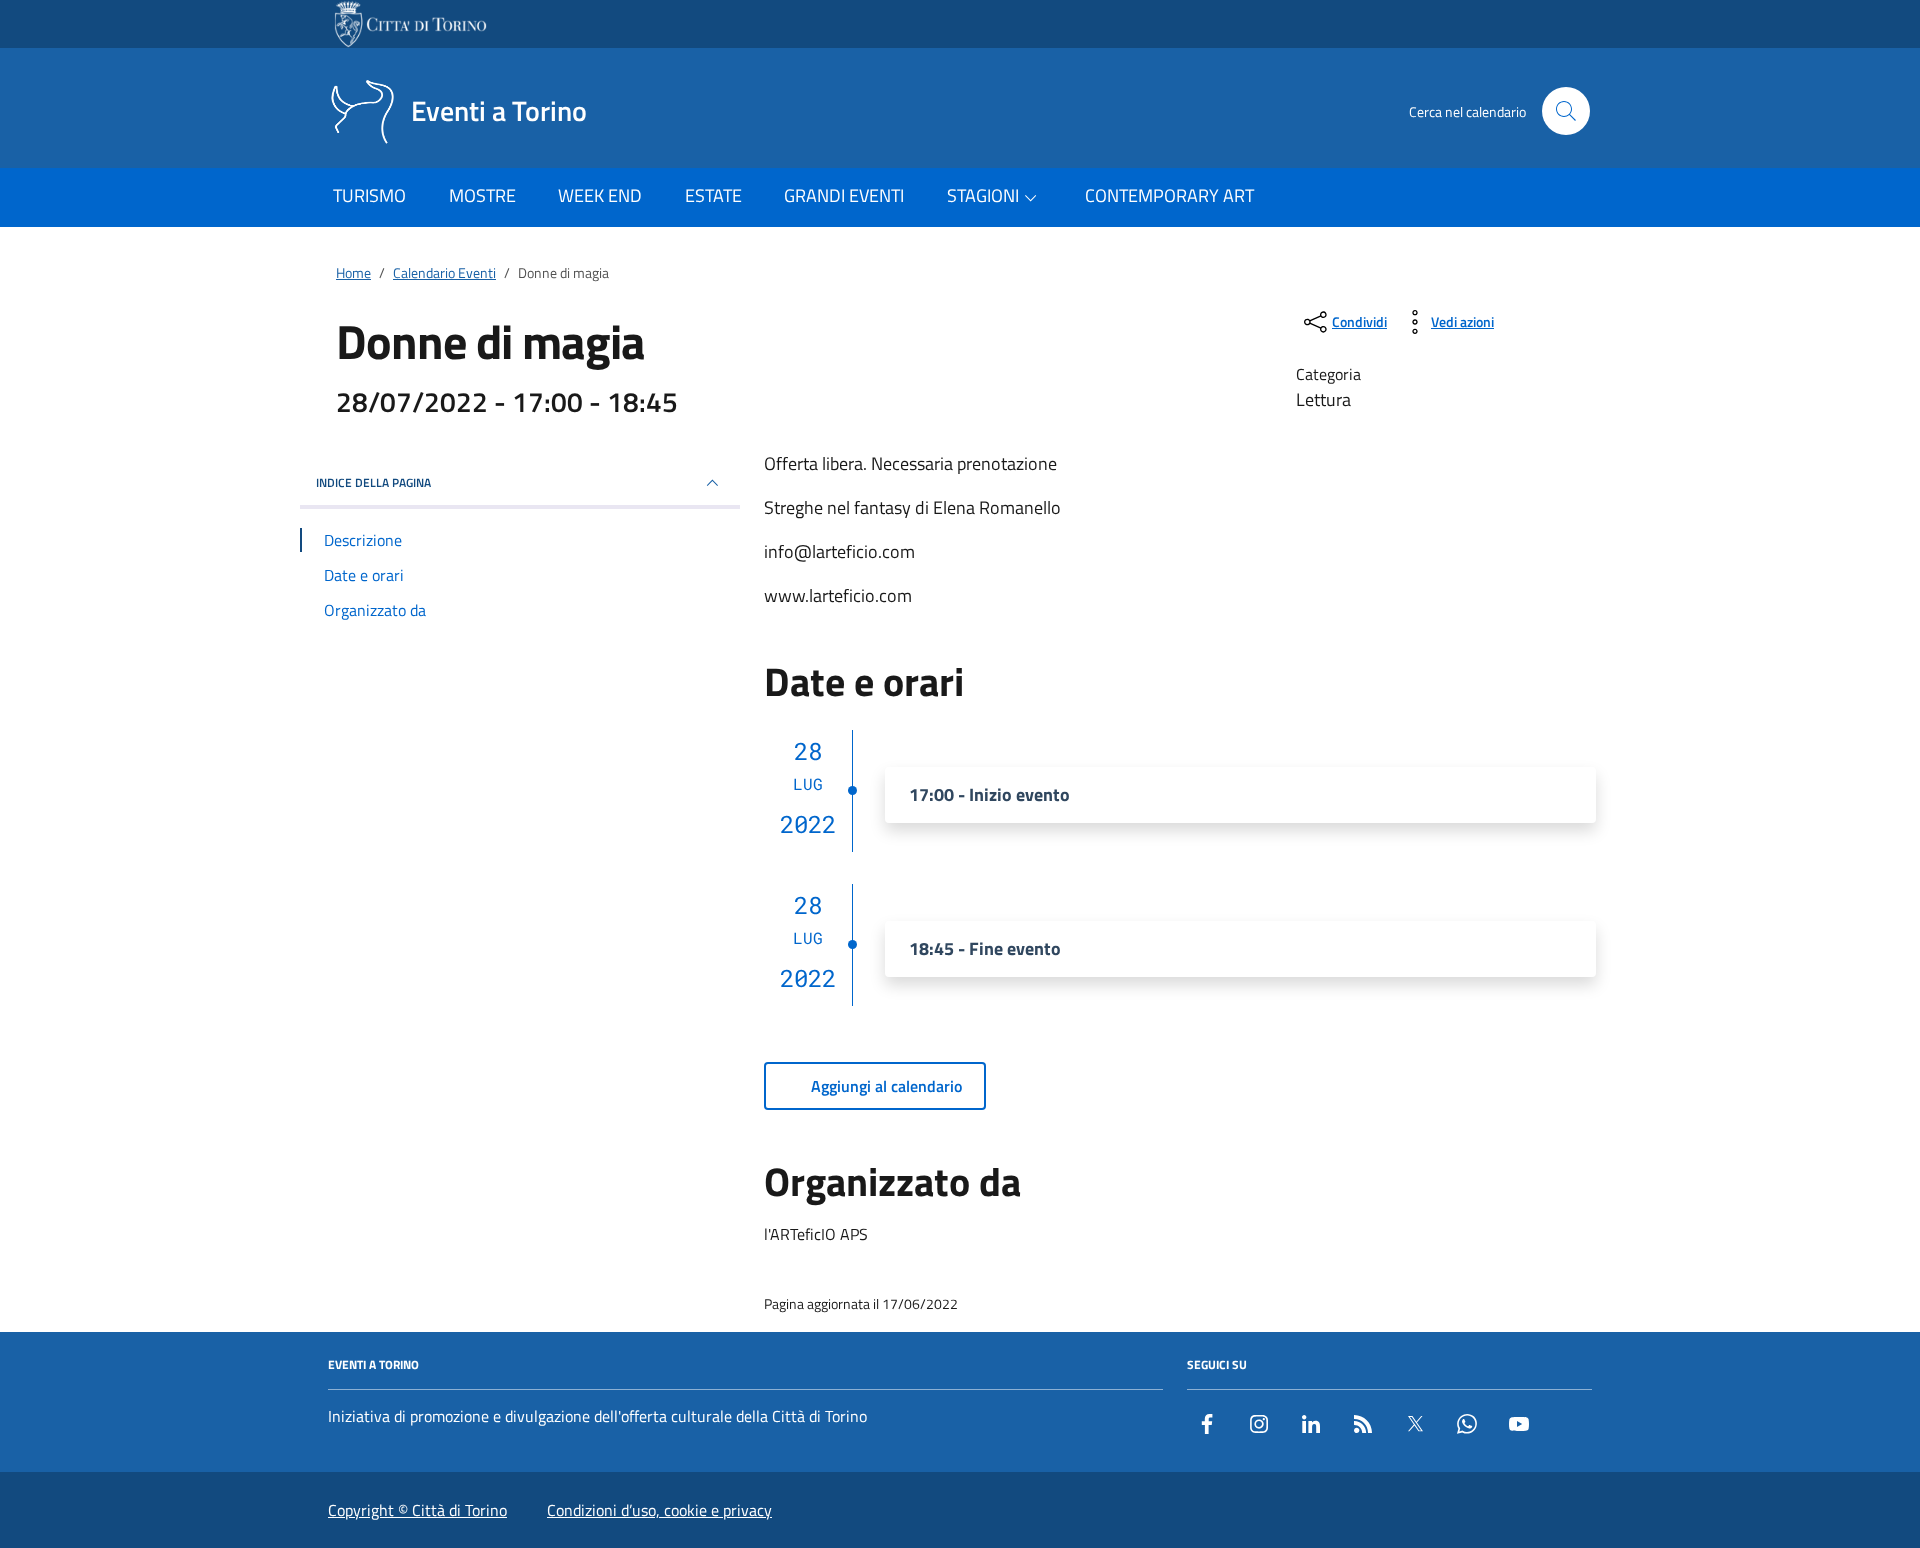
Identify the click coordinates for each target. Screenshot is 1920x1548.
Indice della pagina (373, 482)
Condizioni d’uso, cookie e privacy (659, 1510)
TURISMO (369, 195)
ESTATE (713, 195)
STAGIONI (983, 195)
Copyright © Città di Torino (417, 1510)
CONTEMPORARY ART (1169, 195)
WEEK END (600, 195)
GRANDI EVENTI (844, 195)
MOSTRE (482, 195)
